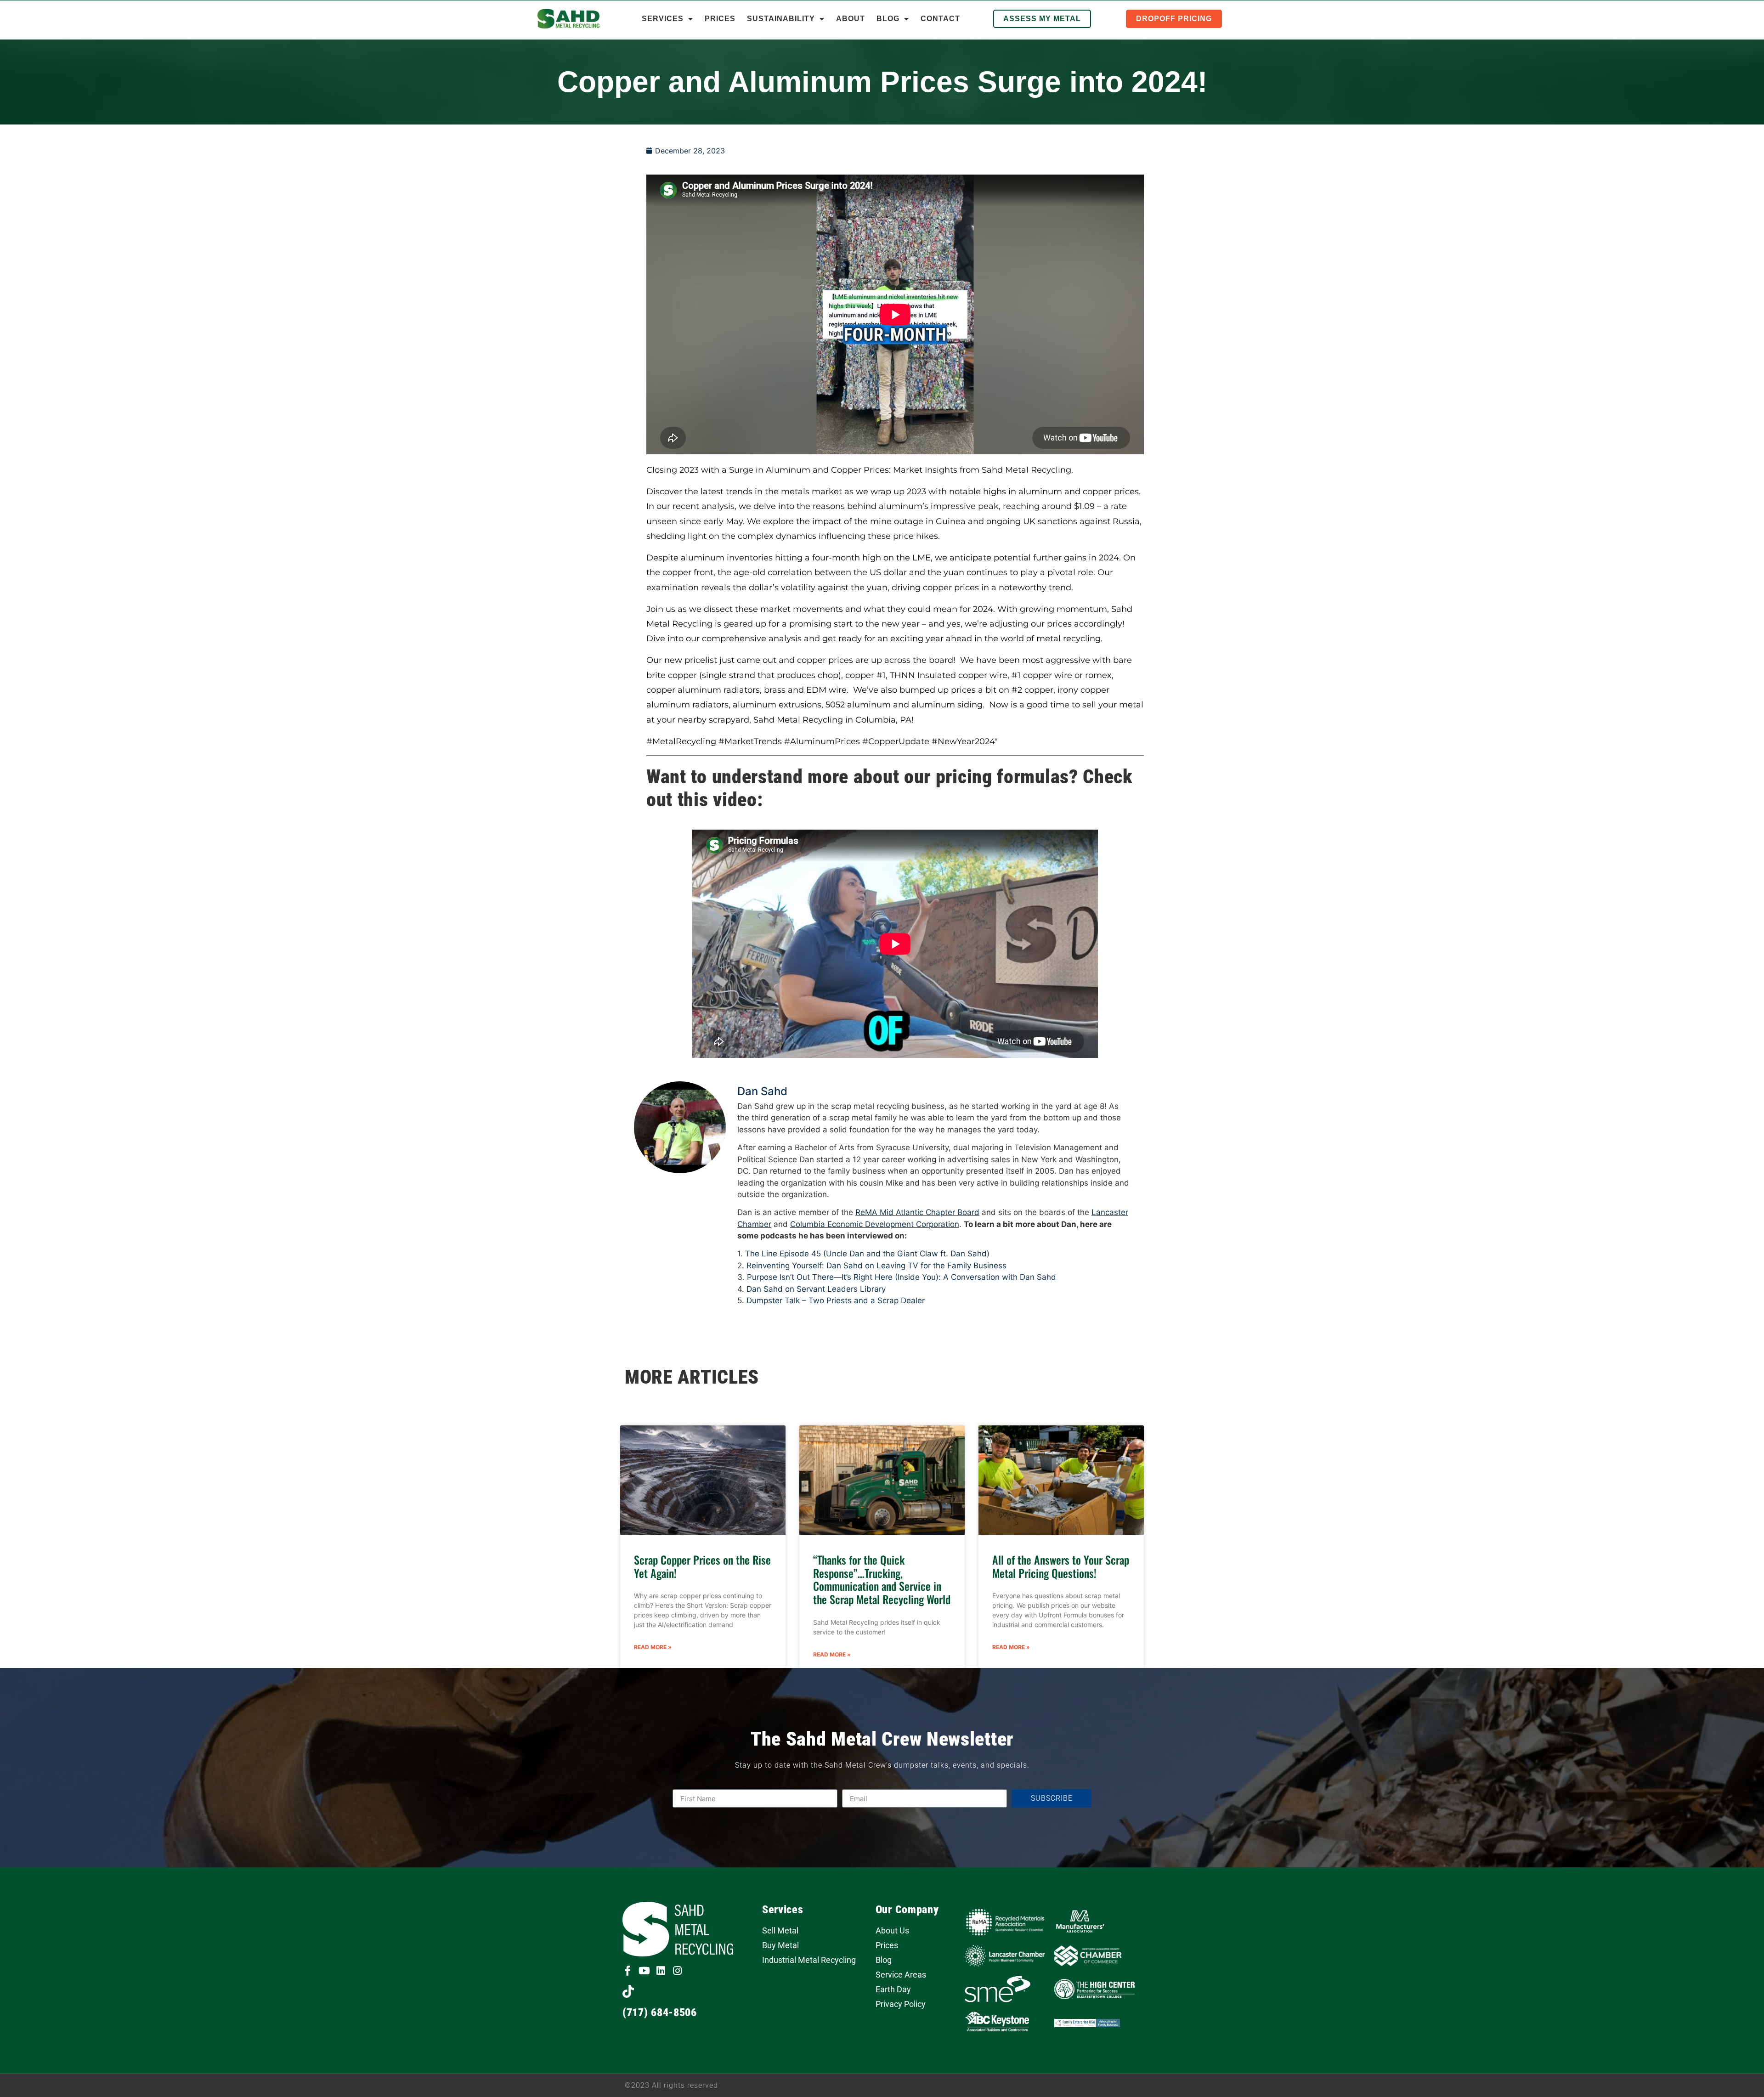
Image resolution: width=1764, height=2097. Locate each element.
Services (663, 19)
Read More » (653, 1647)
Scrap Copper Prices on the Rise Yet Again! (702, 1566)
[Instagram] (677, 1971)
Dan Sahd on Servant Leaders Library (816, 1289)
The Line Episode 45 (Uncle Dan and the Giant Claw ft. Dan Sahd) (867, 1254)
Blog (888, 19)
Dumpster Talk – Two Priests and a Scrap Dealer (836, 1300)
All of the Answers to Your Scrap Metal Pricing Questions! (1061, 1566)
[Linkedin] (661, 1971)
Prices (720, 19)
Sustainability (781, 19)
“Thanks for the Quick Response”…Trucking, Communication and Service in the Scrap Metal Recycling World (882, 1579)
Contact (940, 19)
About (851, 19)
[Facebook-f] (628, 1971)
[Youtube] (644, 1971)
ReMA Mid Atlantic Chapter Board (917, 1212)
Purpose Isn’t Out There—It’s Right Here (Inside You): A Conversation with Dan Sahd (902, 1277)
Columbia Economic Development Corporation (875, 1224)
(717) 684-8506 (660, 2012)
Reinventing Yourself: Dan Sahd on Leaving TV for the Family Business (876, 1266)
